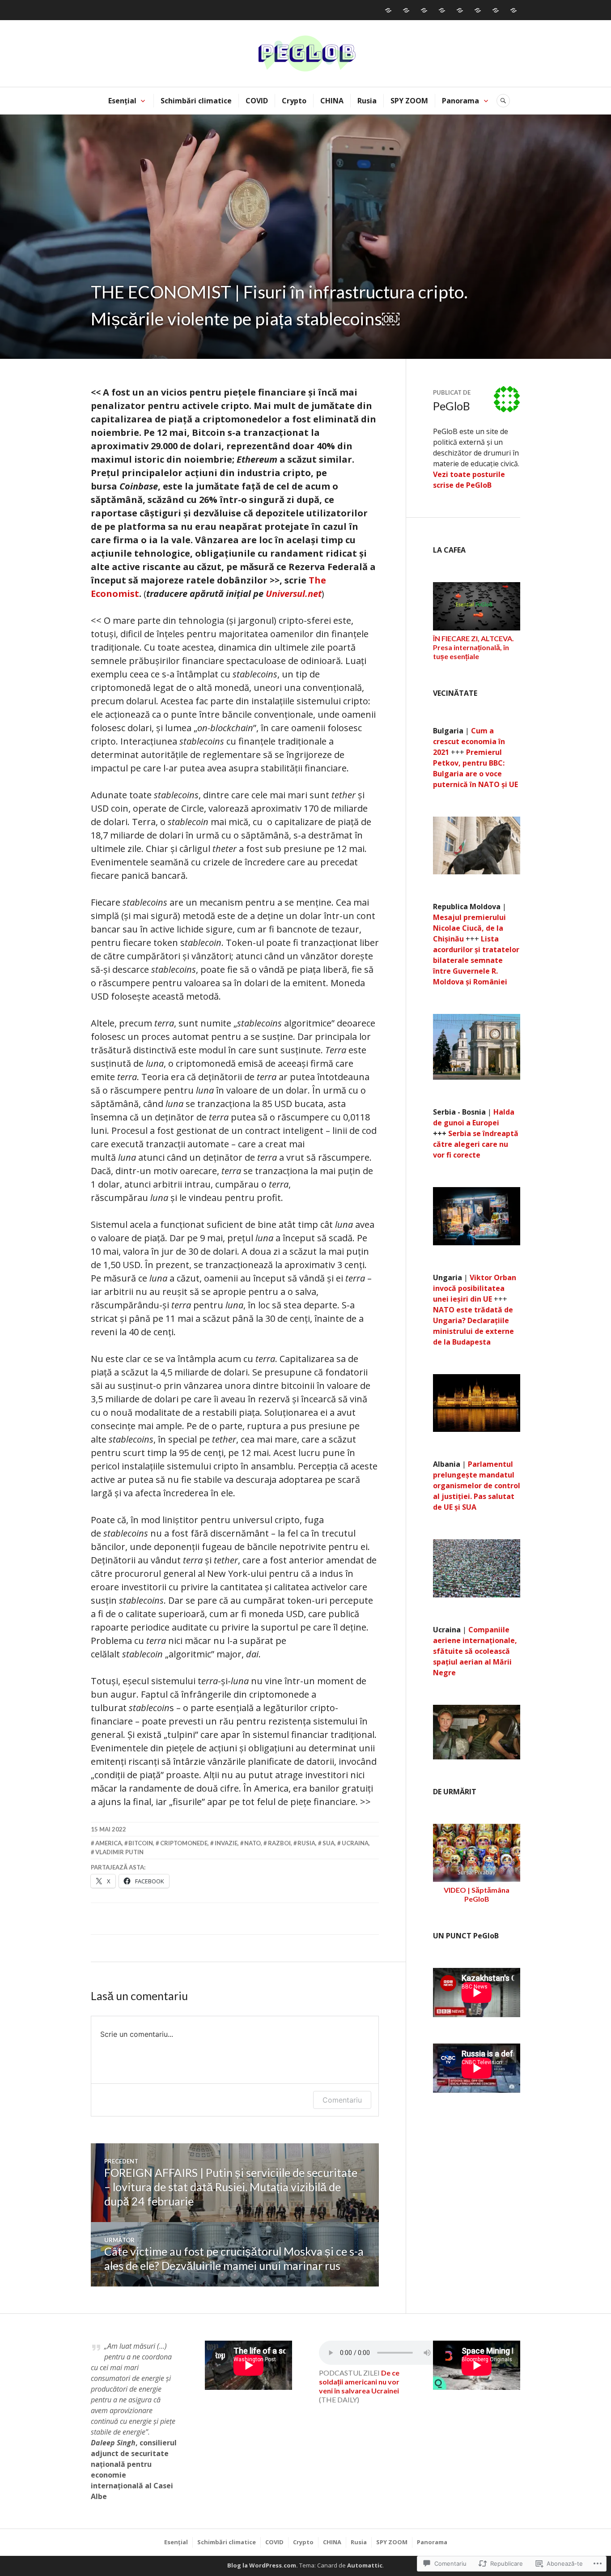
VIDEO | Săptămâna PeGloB (477, 1894)
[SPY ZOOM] (496, 10)
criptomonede (184, 1843)
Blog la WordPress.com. (263, 2565)
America (108, 1843)
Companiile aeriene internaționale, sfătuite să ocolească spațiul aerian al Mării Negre (475, 1651)
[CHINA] (460, 10)
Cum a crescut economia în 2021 (469, 741)
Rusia (367, 101)
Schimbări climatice (196, 101)
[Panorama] (513, 10)
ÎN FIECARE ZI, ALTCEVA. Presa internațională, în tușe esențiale (473, 647)
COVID (257, 101)
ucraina (355, 1843)
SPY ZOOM (409, 101)
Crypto (294, 101)
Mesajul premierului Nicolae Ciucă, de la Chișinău (469, 928)
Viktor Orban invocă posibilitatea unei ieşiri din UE (475, 1288)
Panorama (460, 101)
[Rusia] (478, 10)
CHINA (332, 101)
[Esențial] (388, 10)
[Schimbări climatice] (406, 10)
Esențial (122, 101)
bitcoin (141, 1843)
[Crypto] (442, 10)
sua (329, 1843)
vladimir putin (119, 1852)
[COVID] (424, 10)
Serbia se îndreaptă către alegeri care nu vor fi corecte (476, 1144)
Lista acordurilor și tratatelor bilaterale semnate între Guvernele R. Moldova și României (476, 960)
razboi (279, 1843)
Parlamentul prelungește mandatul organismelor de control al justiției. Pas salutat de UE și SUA (477, 1486)
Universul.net (294, 594)
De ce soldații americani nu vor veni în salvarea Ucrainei (359, 2382)
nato (252, 1843)
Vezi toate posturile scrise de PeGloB (469, 480)
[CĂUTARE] (503, 101)
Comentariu (342, 2100)
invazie (226, 1843)
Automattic (365, 2565)
